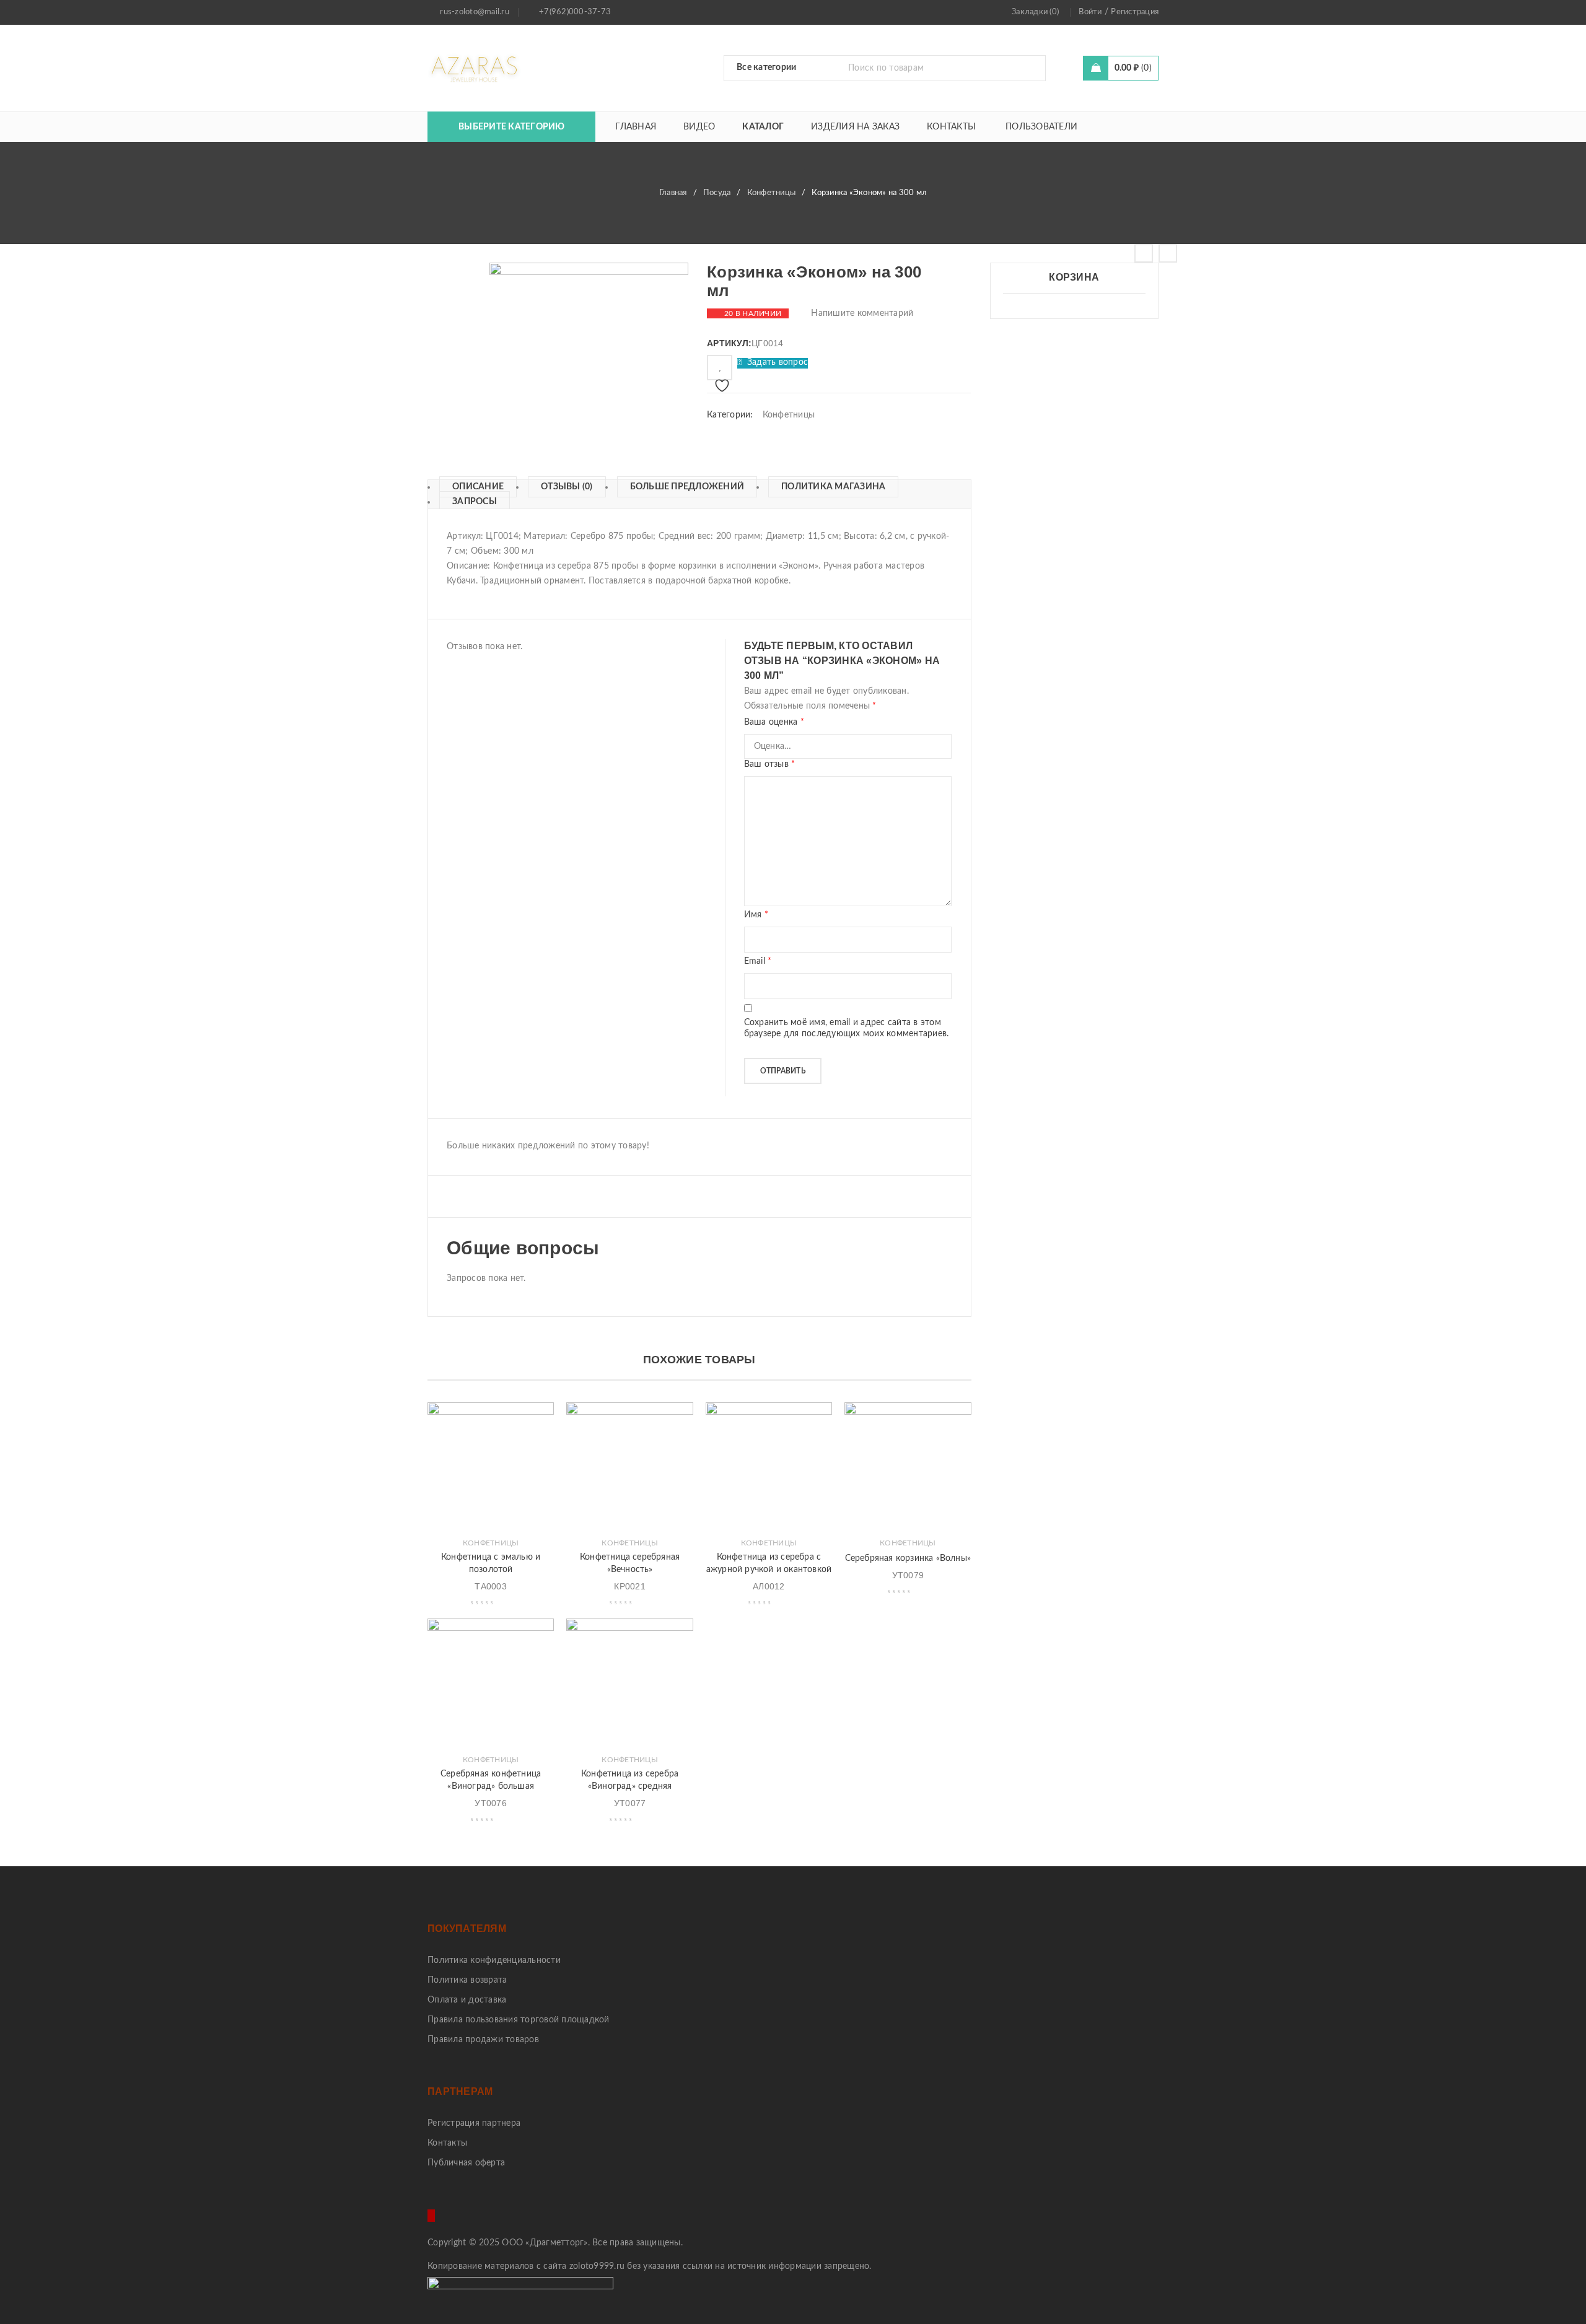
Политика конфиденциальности (494, 1960)
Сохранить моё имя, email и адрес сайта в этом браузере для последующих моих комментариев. (847, 1028)
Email (758, 961)
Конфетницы (772, 193)
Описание (478, 487)
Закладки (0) (1035, 12)
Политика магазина (833, 487)
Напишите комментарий (862, 313)
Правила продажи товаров (483, 2040)
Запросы (475, 502)
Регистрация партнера (474, 2123)
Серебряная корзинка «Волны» (908, 1558)
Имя (756, 915)
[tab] (472, 487)
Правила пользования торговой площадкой (519, 2020)
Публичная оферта (466, 2163)
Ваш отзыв (770, 764)
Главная (673, 193)
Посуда (717, 193)
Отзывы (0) (567, 487)
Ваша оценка (774, 722)
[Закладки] (720, 368)
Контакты (447, 2143)
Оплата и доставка (467, 2000)
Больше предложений (687, 487)
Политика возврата (467, 1980)
